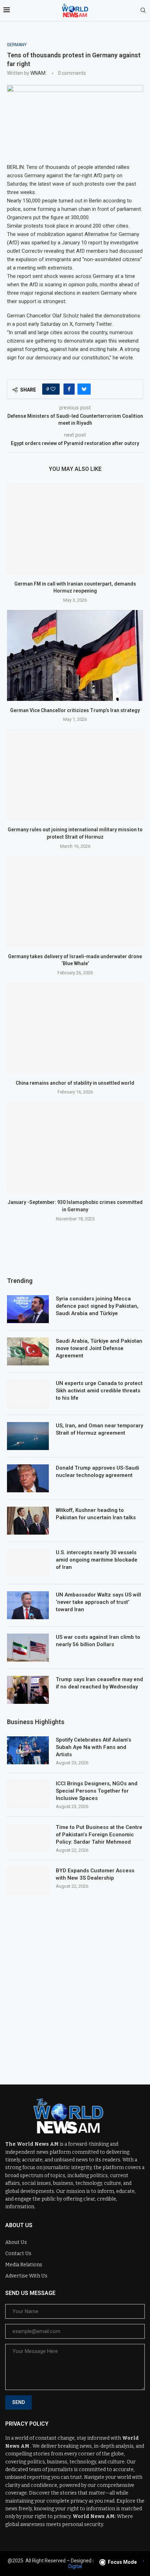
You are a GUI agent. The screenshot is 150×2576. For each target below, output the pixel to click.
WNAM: (38, 73)
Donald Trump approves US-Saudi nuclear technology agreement (97, 1472)
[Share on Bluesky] (84, 389)
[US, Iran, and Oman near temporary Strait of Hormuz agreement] (28, 1436)
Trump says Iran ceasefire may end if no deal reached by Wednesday (99, 1683)
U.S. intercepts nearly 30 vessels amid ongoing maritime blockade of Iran (97, 1560)
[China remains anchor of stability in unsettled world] (75, 1028)
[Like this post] (53, 389)
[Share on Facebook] (69, 389)
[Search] (143, 10)
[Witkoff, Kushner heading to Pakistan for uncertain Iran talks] (28, 1521)
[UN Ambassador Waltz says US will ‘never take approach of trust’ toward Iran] (28, 1605)
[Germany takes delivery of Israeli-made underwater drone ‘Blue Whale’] (75, 902)
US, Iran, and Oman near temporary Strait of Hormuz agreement (99, 1429)
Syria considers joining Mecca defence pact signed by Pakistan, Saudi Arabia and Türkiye (97, 1306)
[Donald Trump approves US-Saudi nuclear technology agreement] (28, 1478)
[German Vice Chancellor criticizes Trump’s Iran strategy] (75, 655)
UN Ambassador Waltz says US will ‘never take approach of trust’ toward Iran (98, 1602)
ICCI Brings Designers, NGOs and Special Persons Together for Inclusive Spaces (97, 1791)
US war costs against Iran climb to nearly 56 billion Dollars (98, 1641)
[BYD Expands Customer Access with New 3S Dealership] (28, 1881)
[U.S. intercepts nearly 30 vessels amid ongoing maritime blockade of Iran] (28, 1563)
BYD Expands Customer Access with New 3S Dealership (95, 1874)
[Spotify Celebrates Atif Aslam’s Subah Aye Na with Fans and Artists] (28, 1750)
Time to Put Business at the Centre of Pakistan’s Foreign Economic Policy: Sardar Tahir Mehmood (99, 1835)
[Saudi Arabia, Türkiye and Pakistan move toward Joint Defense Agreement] (28, 1351)
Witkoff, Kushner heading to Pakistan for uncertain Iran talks (96, 1514)
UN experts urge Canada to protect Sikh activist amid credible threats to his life (99, 1391)
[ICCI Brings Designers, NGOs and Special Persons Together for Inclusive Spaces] (28, 1794)
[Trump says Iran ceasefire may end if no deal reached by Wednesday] (28, 1690)
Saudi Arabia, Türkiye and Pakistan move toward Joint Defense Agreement (99, 1348)
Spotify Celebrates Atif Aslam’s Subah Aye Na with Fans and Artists (93, 1747)
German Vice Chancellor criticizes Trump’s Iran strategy (75, 710)
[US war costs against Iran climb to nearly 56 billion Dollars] (28, 1648)
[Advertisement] (75, 1985)
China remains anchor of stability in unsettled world (75, 1083)
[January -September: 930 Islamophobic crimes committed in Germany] (75, 1147)
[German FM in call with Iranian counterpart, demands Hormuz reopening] (75, 529)
